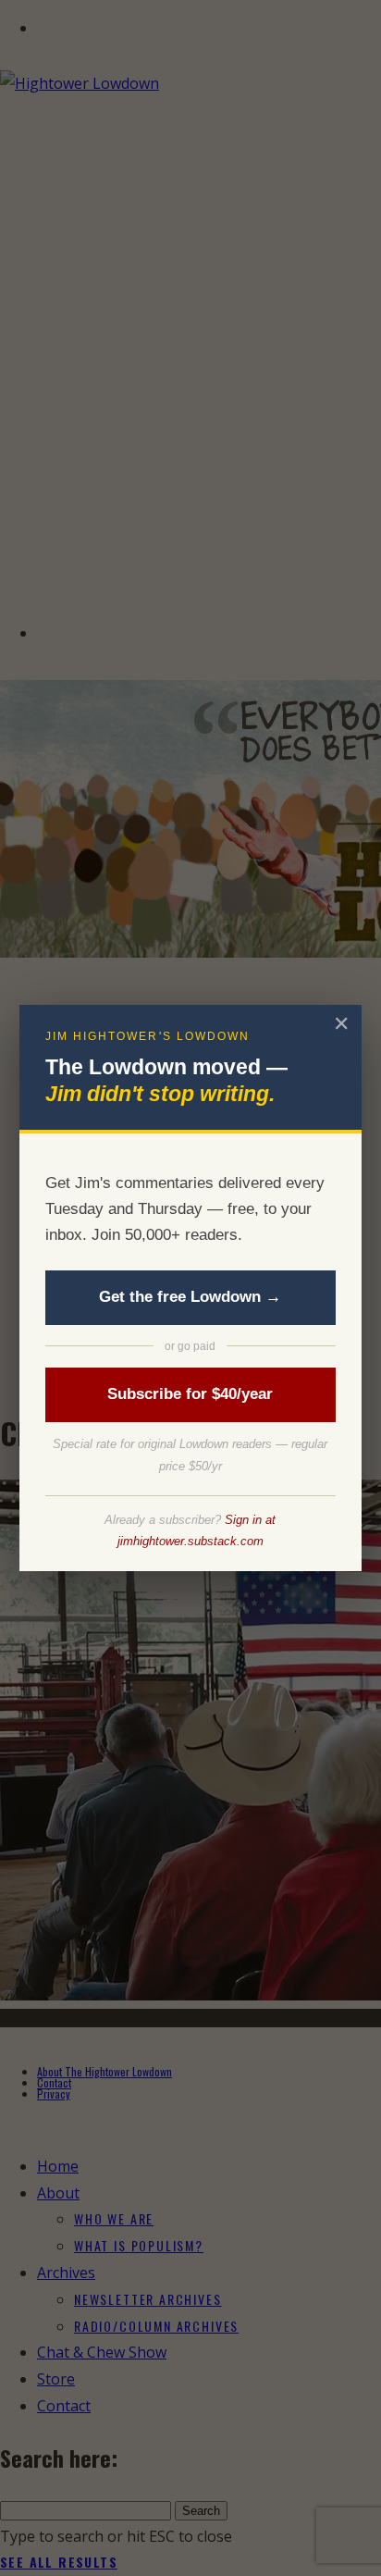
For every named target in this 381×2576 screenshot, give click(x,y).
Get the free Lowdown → (190, 1297)
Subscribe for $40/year (190, 1394)
